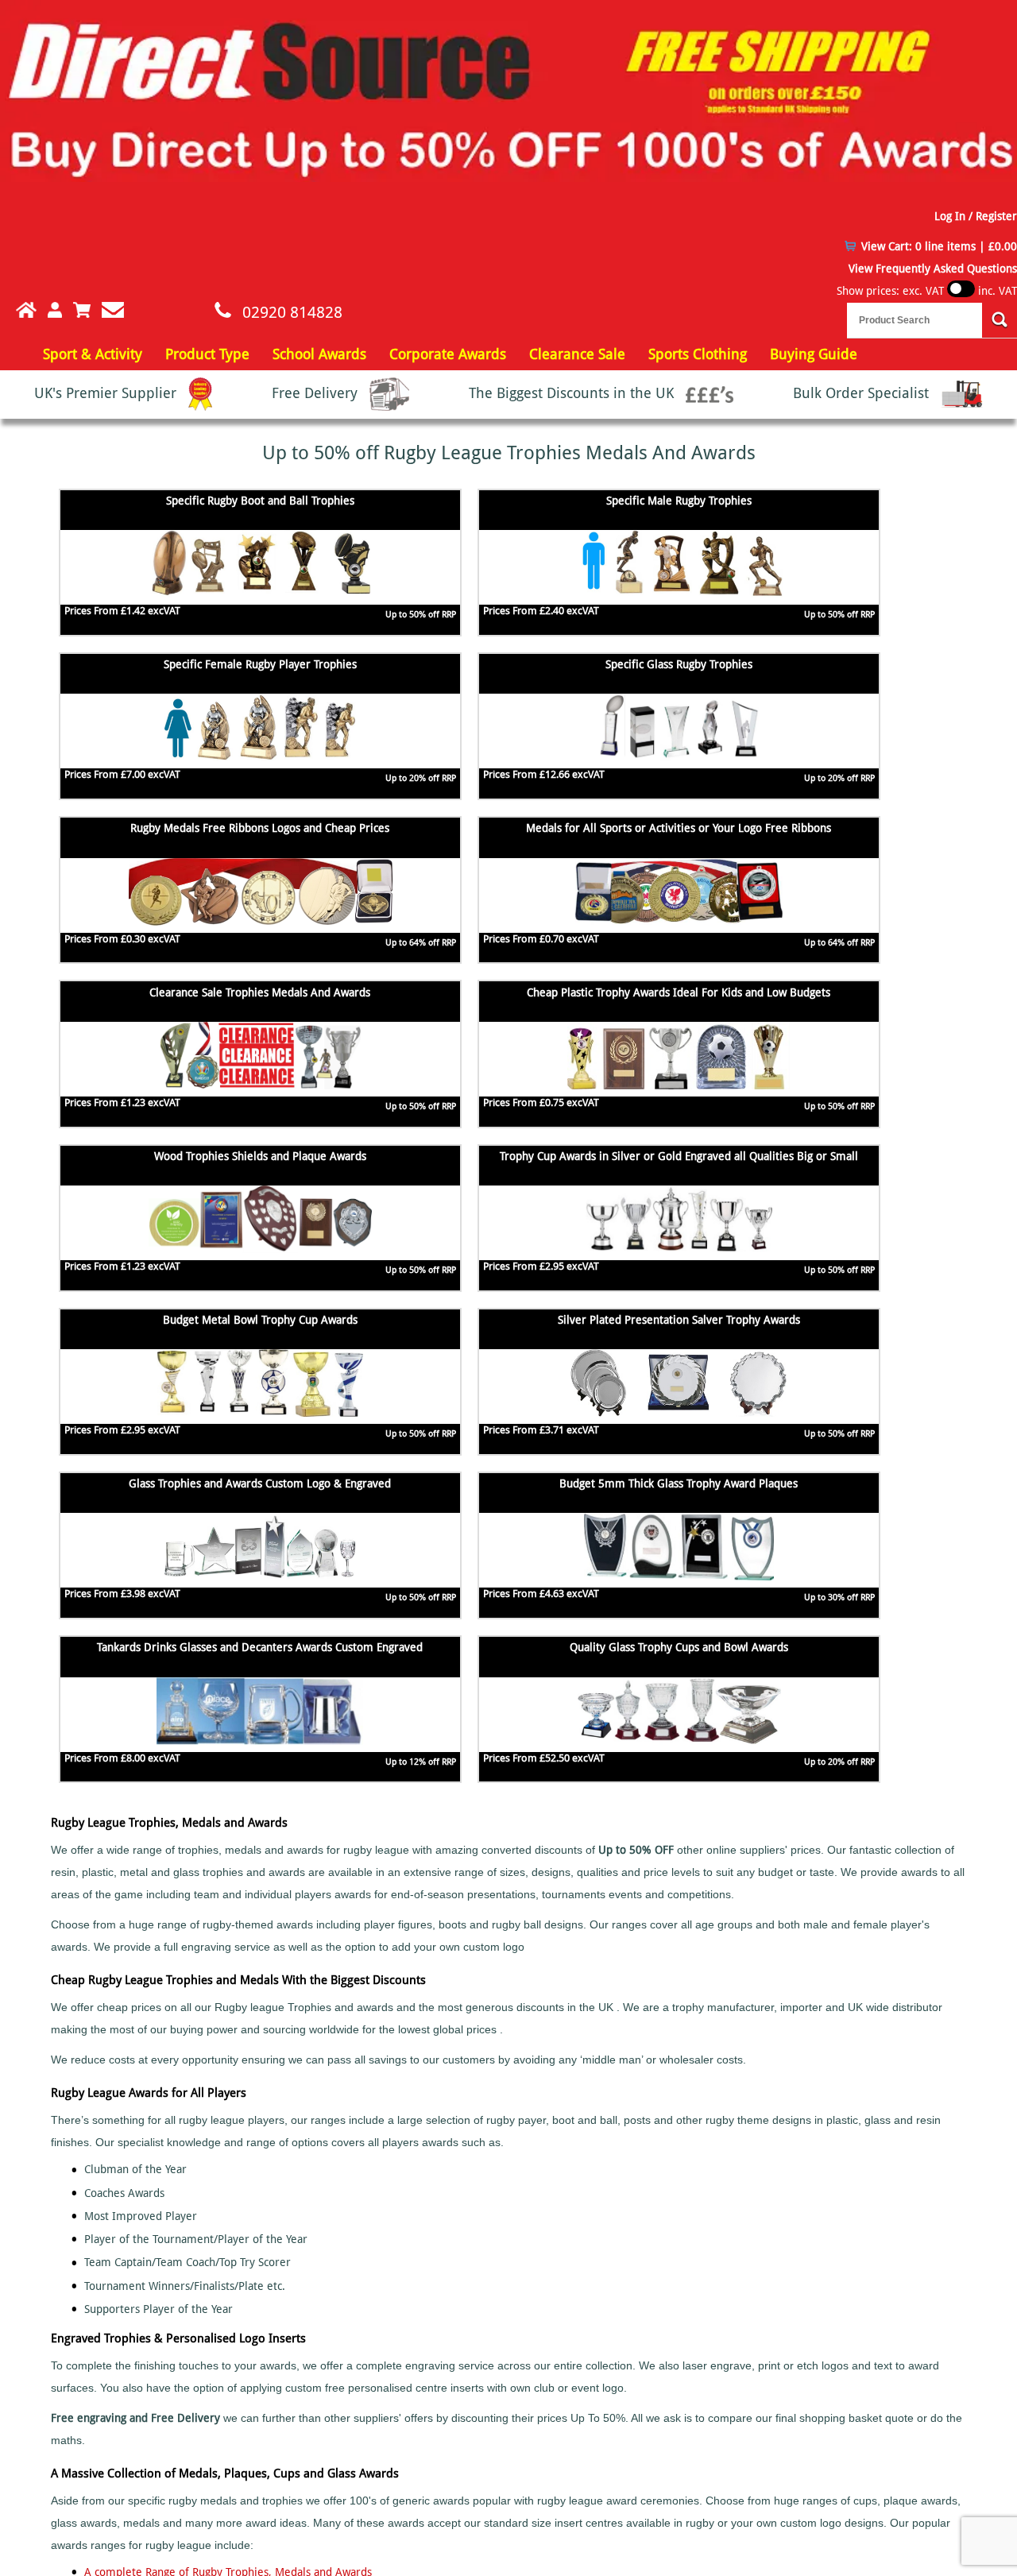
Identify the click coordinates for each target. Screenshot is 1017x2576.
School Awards (319, 354)
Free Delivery (317, 393)
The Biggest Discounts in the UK (573, 393)
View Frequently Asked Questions (933, 269)
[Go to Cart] (82, 310)
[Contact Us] (113, 310)
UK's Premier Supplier (107, 393)
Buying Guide (814, 354)
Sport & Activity (93, 354)
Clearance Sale (577, 354)
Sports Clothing (698, 354)
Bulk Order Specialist (863, 393)
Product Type (207, 354)
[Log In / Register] (55, 310)
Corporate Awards (448, 354)
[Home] (18, 310)
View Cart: (939, 246)
